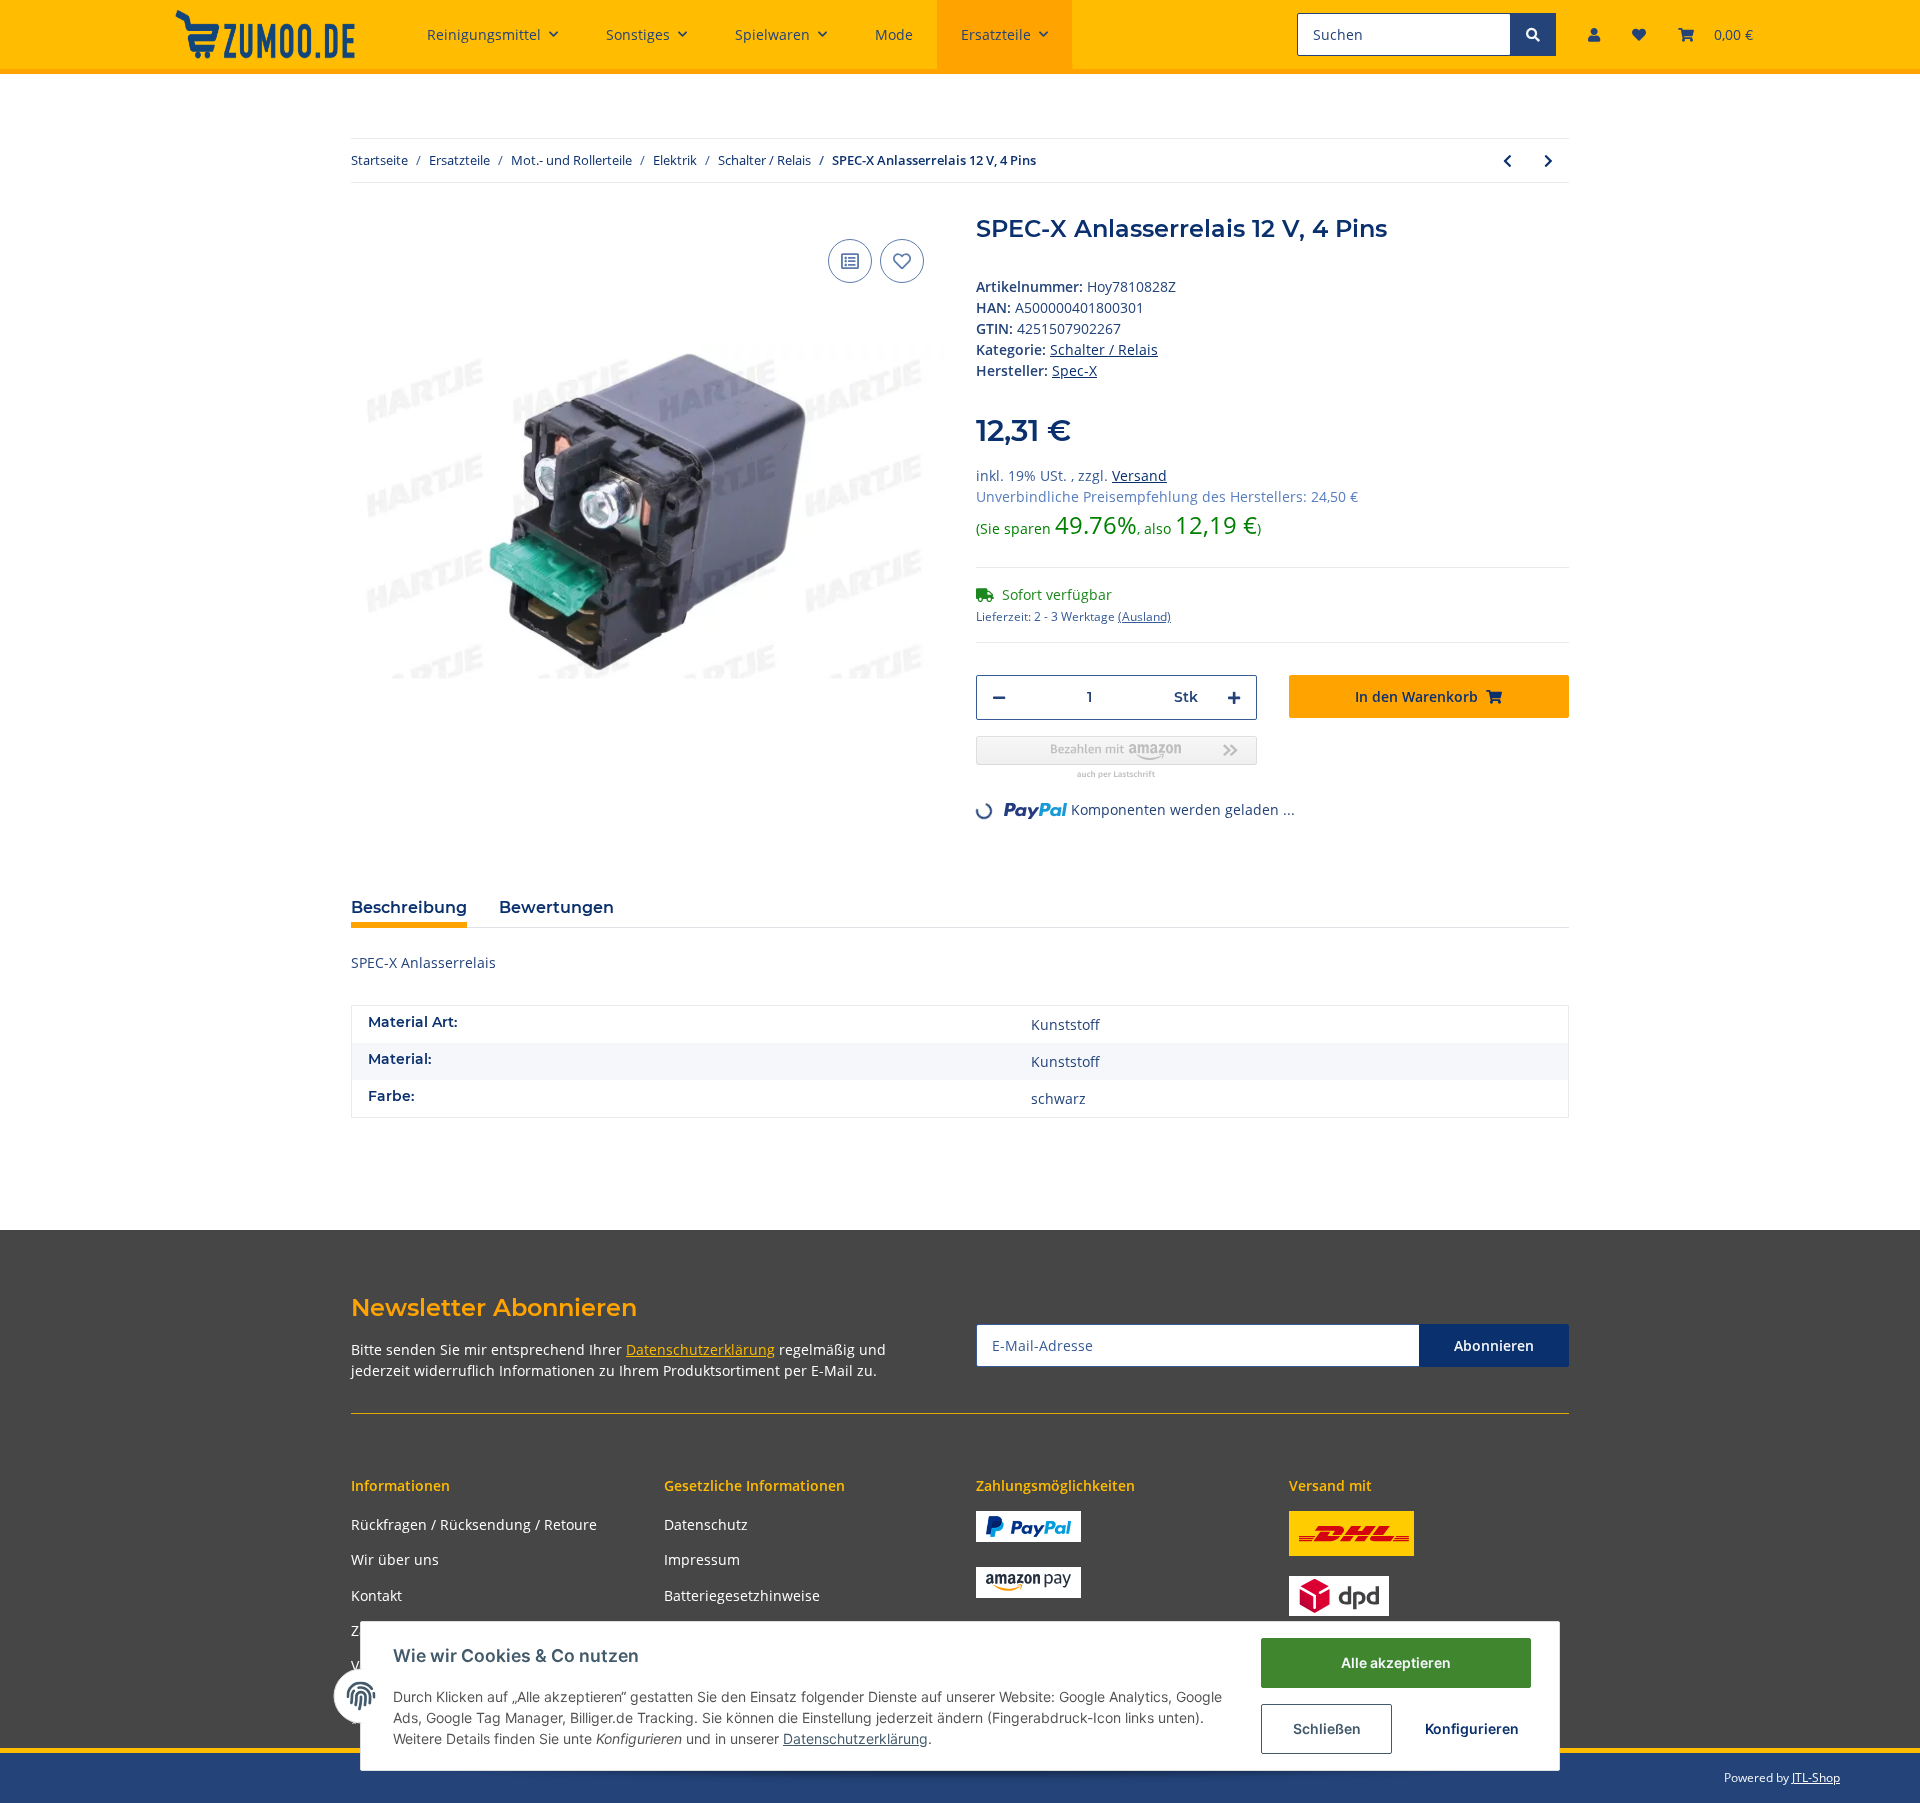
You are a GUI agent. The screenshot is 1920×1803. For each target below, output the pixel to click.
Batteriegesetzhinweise (742, 1595)
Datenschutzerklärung (700, 1349)
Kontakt (376, 1595)
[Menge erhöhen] (1234, 697)
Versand (1139, 475)
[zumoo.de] (265, 34)
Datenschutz (706, 1524)
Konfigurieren (1472, 1728)
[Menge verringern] (999, 697)
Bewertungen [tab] (556, 907)
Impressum (702, 1559)
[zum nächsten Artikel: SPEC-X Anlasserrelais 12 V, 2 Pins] (1548, 160)
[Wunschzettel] (1639, 34)
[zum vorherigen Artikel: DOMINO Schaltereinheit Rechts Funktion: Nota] (1507, 160)
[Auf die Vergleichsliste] (850, 261)
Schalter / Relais (1104, 349)
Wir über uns (395, 1559)
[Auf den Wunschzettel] (902, 261)
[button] (1594, 34)
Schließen (1327, 1728)
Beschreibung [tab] (409, 907)
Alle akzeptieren (1396, 1662)
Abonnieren (1494, 1345)
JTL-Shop (1816, 1777)
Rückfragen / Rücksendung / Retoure (474, 1524)
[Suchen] (1533, 34)
